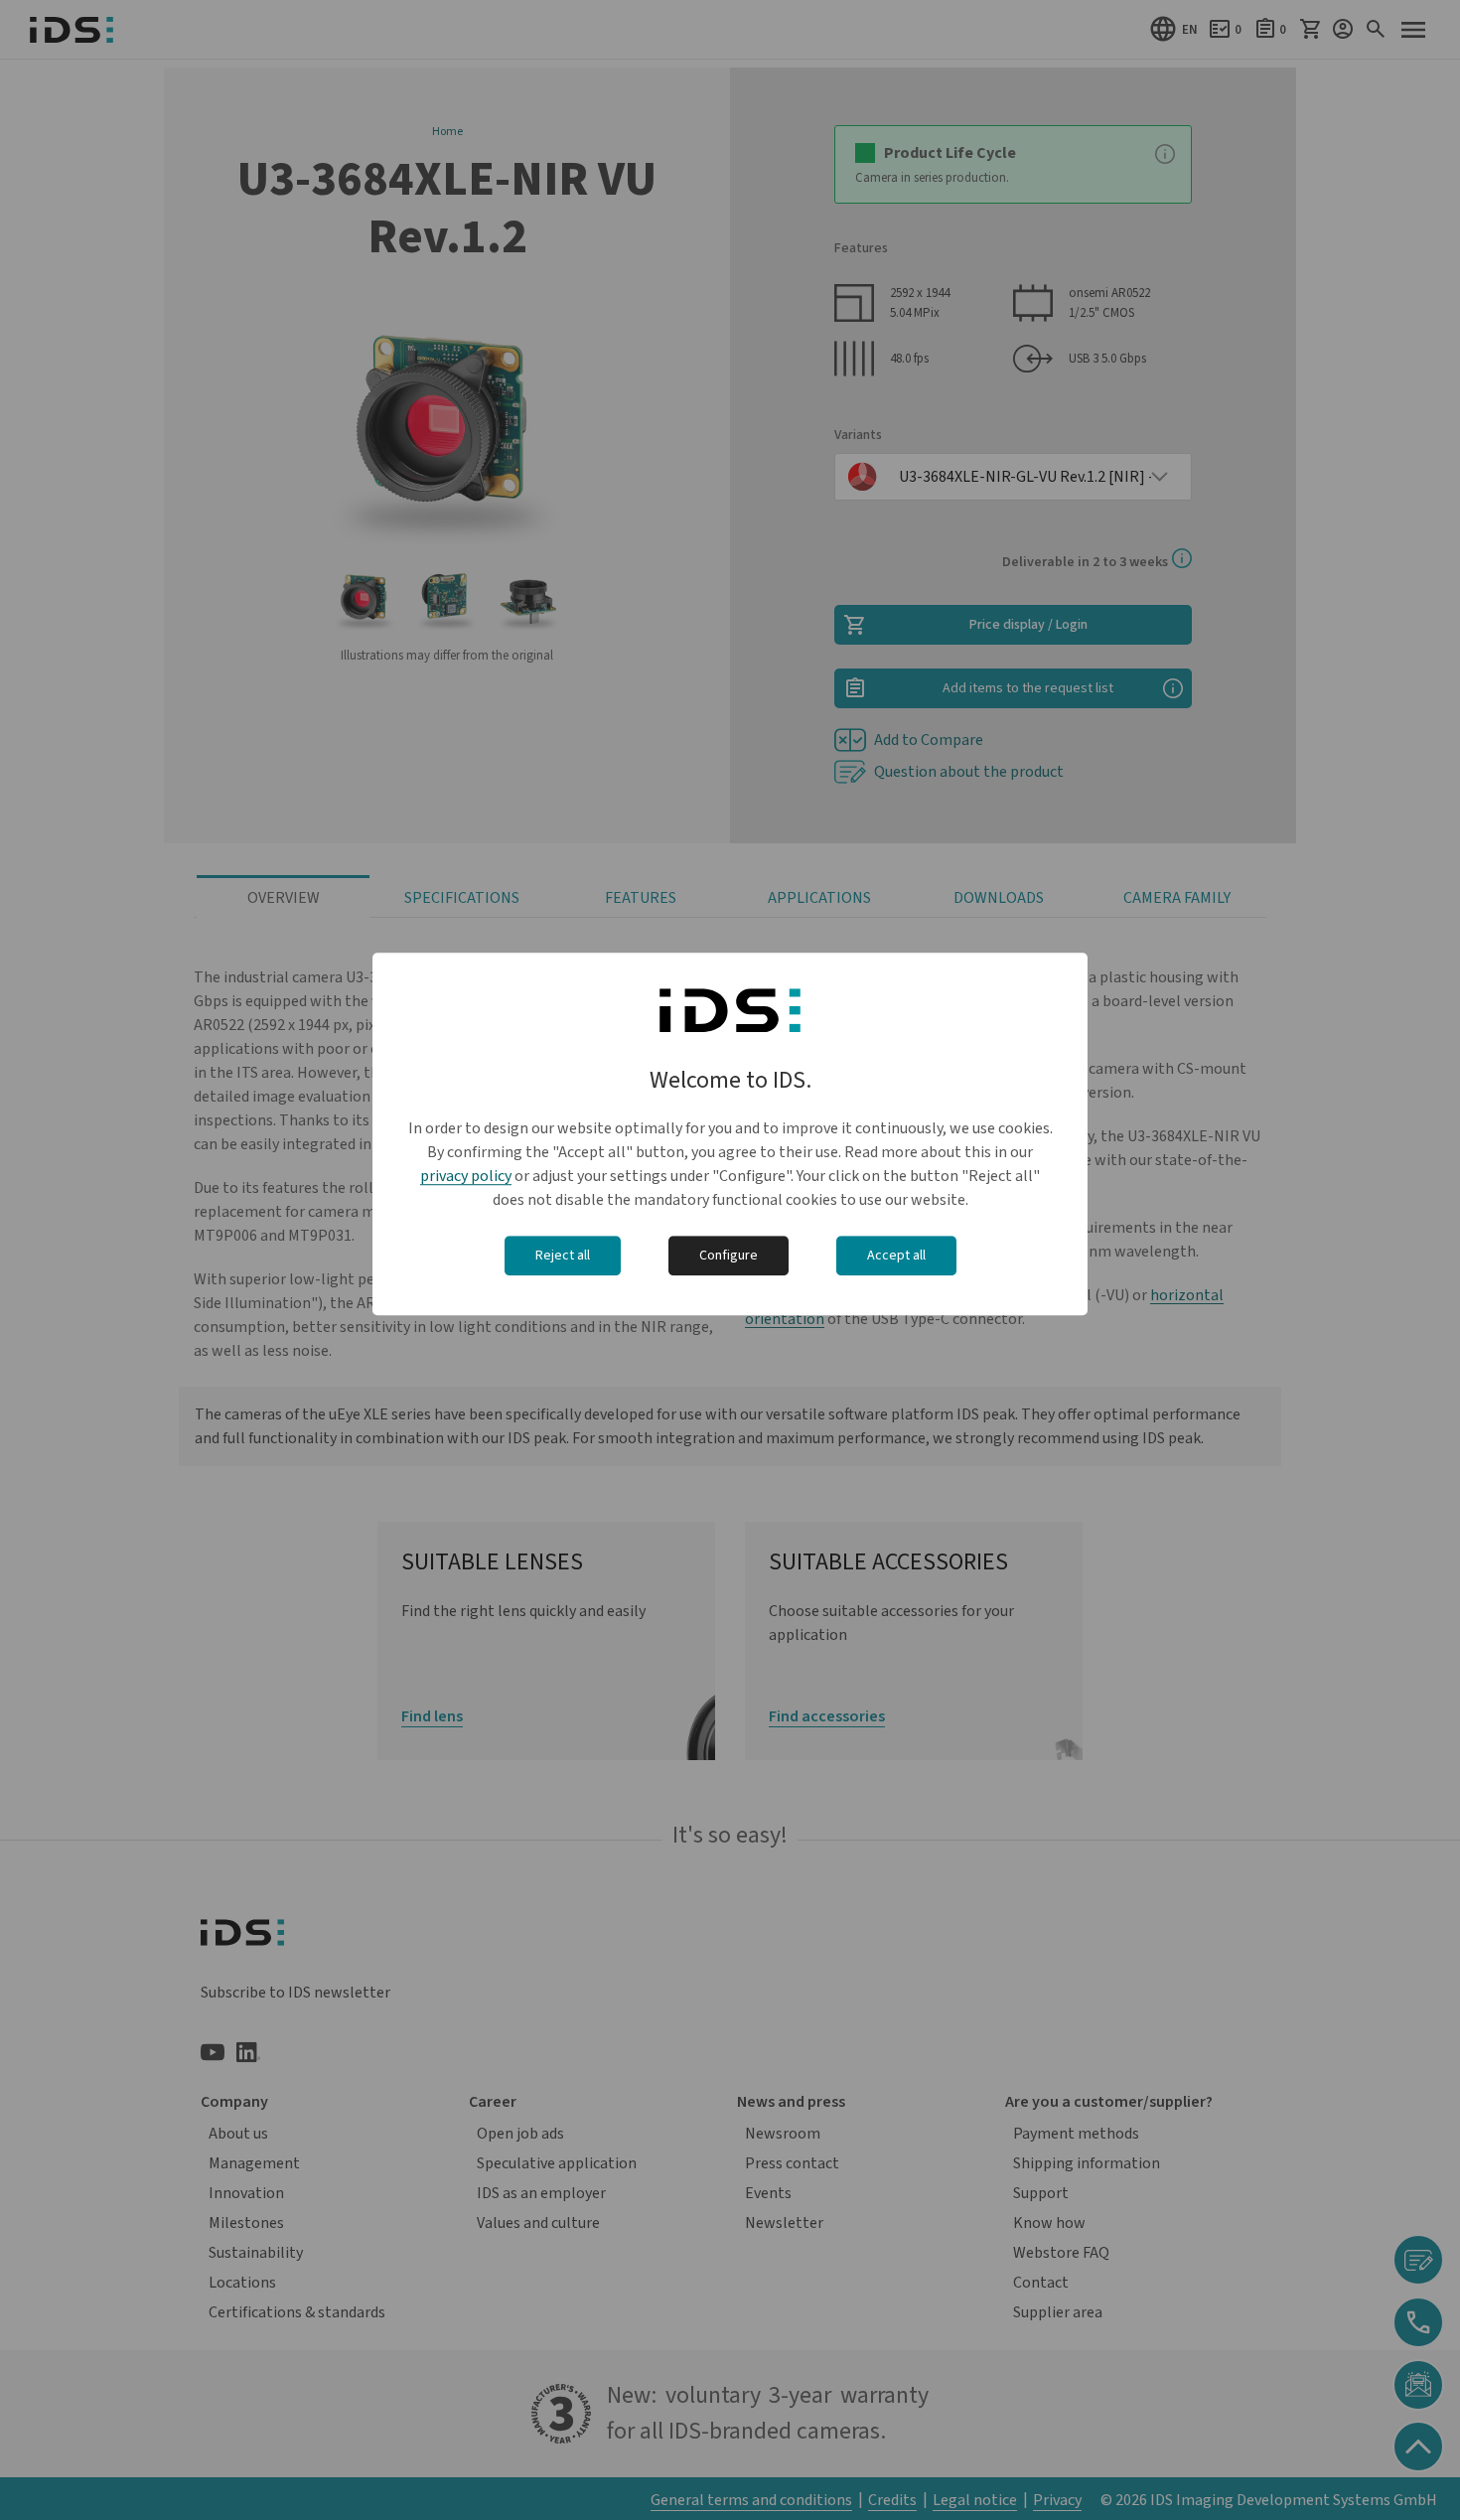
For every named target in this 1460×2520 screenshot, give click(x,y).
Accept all (896, 1256)
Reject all (563, 1256)
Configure (729, 1256)
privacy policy (466, 1176)
